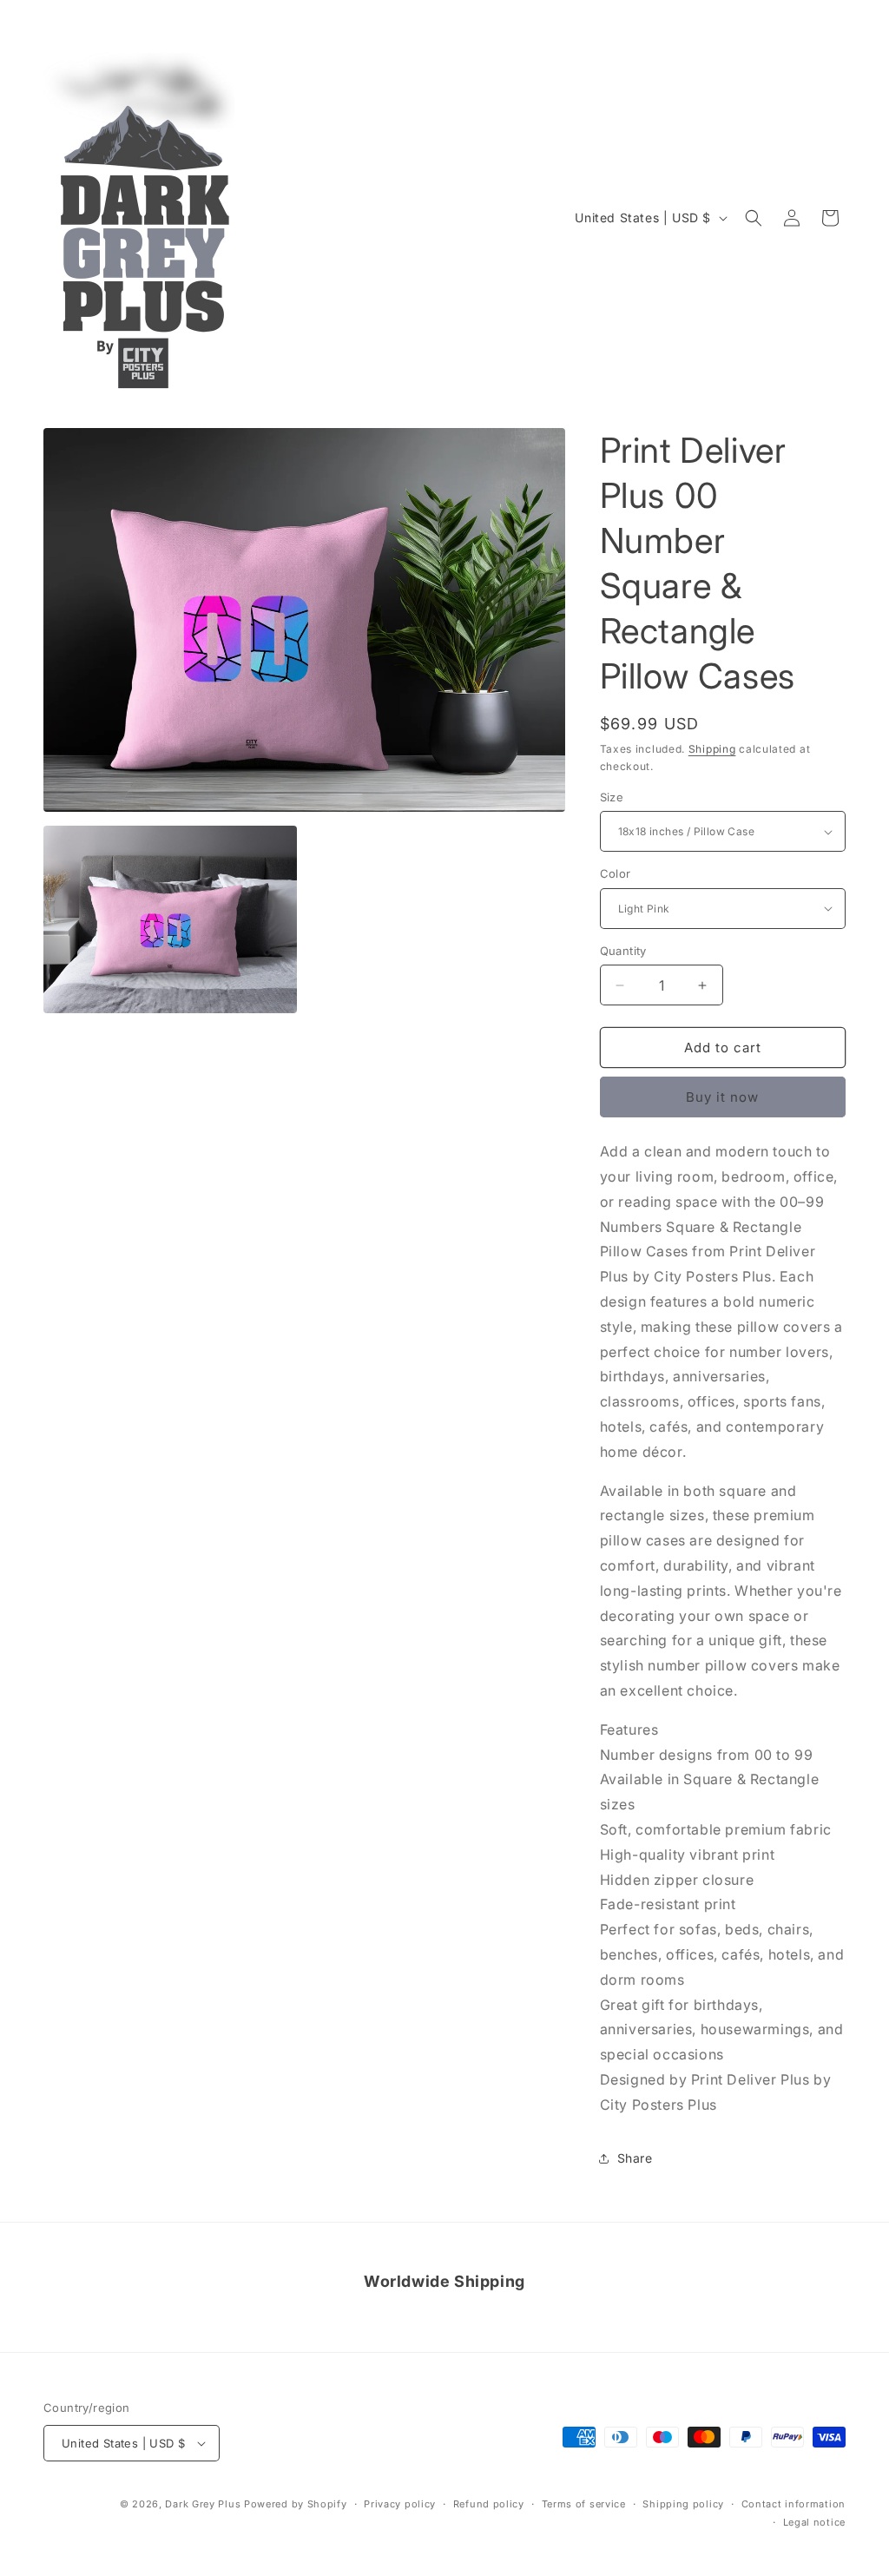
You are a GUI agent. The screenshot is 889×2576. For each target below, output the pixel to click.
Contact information (794, 2504)
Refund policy (489, 2504)
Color (616, 873)
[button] (754, 218)
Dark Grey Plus (203, 2504)
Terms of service (584, 2504)
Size (612, 797)
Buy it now (722, 1097)
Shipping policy (683, 2504)
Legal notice (814, 2522)
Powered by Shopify (296, 2504)
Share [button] (635, 2158)
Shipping (712, 749)
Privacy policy (400, 2504)
